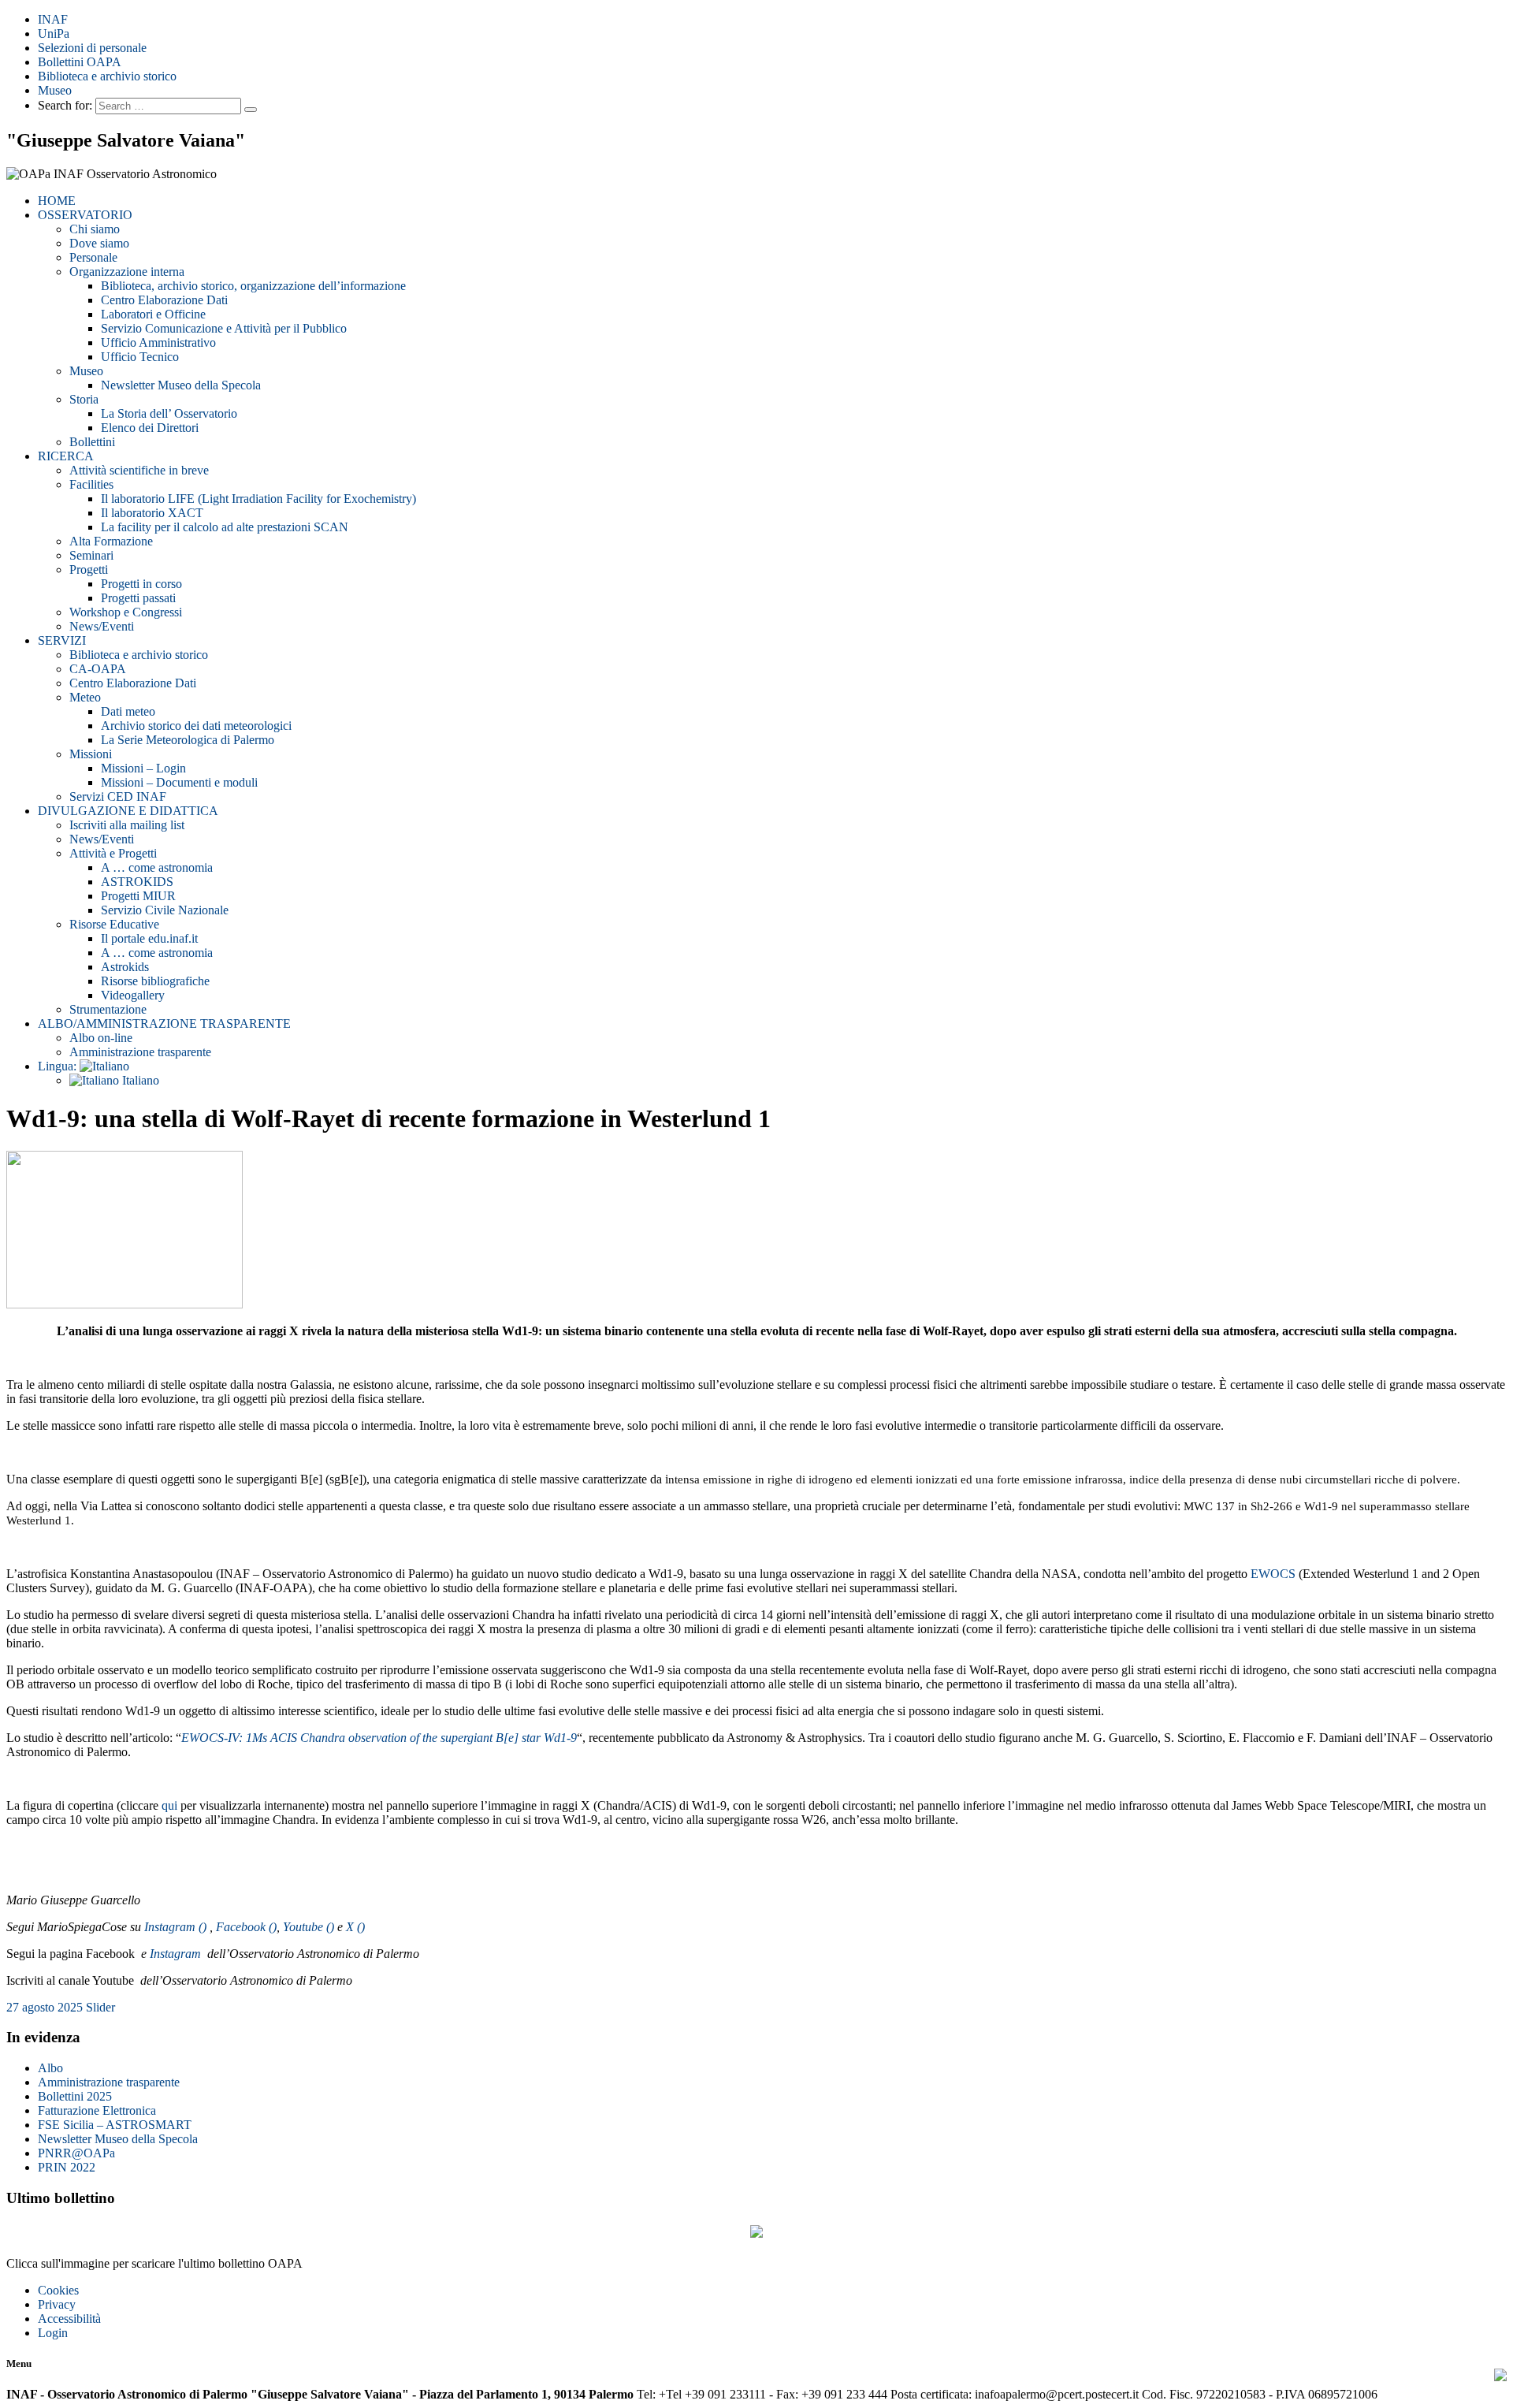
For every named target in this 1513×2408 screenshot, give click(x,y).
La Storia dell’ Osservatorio (169, 413)
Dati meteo (128, 711)
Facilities (91, 484)
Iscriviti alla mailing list (127, 825)
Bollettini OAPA (80, 62)
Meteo (85, 697)
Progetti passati (138, 598)
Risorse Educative (114, 924)
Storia (84, 399)
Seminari (91, 555)
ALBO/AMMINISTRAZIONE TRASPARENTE (164, 1023)
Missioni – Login (143, 768)
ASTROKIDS (137, 882)
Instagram (177, 1954)
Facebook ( (244, 1927)
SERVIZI (62, 640)
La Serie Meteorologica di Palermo (188, 740)
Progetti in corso (141, 584)
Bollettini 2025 (75, 2096)
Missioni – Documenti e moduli (179, 782)
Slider (100, 2007)
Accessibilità (69, 2319)
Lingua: (59, 1066)
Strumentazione (108, 1009)
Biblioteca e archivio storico (107, 76)
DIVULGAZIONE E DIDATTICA (128, 811)
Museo (55, 90)
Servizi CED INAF (118, 796)
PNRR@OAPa (76, 2153)
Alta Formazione (111, 541)
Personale (93, 257)
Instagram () (177, 1927)
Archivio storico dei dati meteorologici (196, 726)
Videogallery (133, 995)
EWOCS (1273, 1574)
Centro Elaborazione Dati (164, 300)
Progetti (89, 569)
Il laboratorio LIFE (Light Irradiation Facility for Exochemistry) (258, 499)
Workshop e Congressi (126, 612)
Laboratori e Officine (153, 314)
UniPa (54, 33)
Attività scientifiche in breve (139, 470)
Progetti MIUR (138, 896)
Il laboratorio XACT (152, 513)
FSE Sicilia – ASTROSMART (115, 2125)
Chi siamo (95, 229)
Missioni (91, 754)
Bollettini (92, 442)
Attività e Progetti (113, 853)
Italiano (139, 1080)
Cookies (58, 2290)
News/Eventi (102, 626)
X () (355, 1927)
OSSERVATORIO (85, 215)
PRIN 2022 (67, 2167)
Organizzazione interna (127, 272)
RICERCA (66, 456)
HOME (57, 201)
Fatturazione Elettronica (97, 2110)
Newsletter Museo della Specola (181, 385)
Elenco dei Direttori (150, 428)
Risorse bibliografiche (155, 981)
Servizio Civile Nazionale (165, 910)
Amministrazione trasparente (140, 1052)
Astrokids (125, 967)
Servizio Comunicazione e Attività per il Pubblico (224, 328)
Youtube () (309, 1927)
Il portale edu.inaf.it (149, 938)
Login (53, 2333)
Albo (50, 2068)
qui (169, 1805)
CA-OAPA (98, 669)
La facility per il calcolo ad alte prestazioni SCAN (225, 527)
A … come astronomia (157, 867)
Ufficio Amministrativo (158, 342)
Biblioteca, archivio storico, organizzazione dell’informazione (253, 286)
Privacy (57, 2304)
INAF (53, 19)
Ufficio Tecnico (140, 357)
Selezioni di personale (92, 48)
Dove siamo (99, 243)
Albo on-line (101, 1038)
